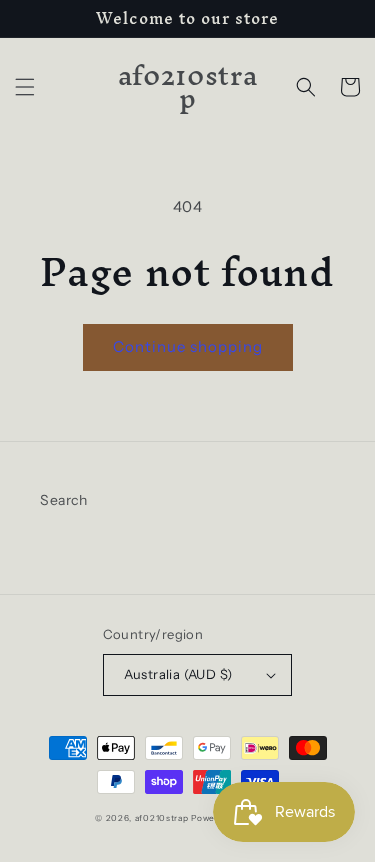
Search (64, 500)
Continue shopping (188, 346)
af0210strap (162, 818)
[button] (25, 87)
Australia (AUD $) (178, 674)
